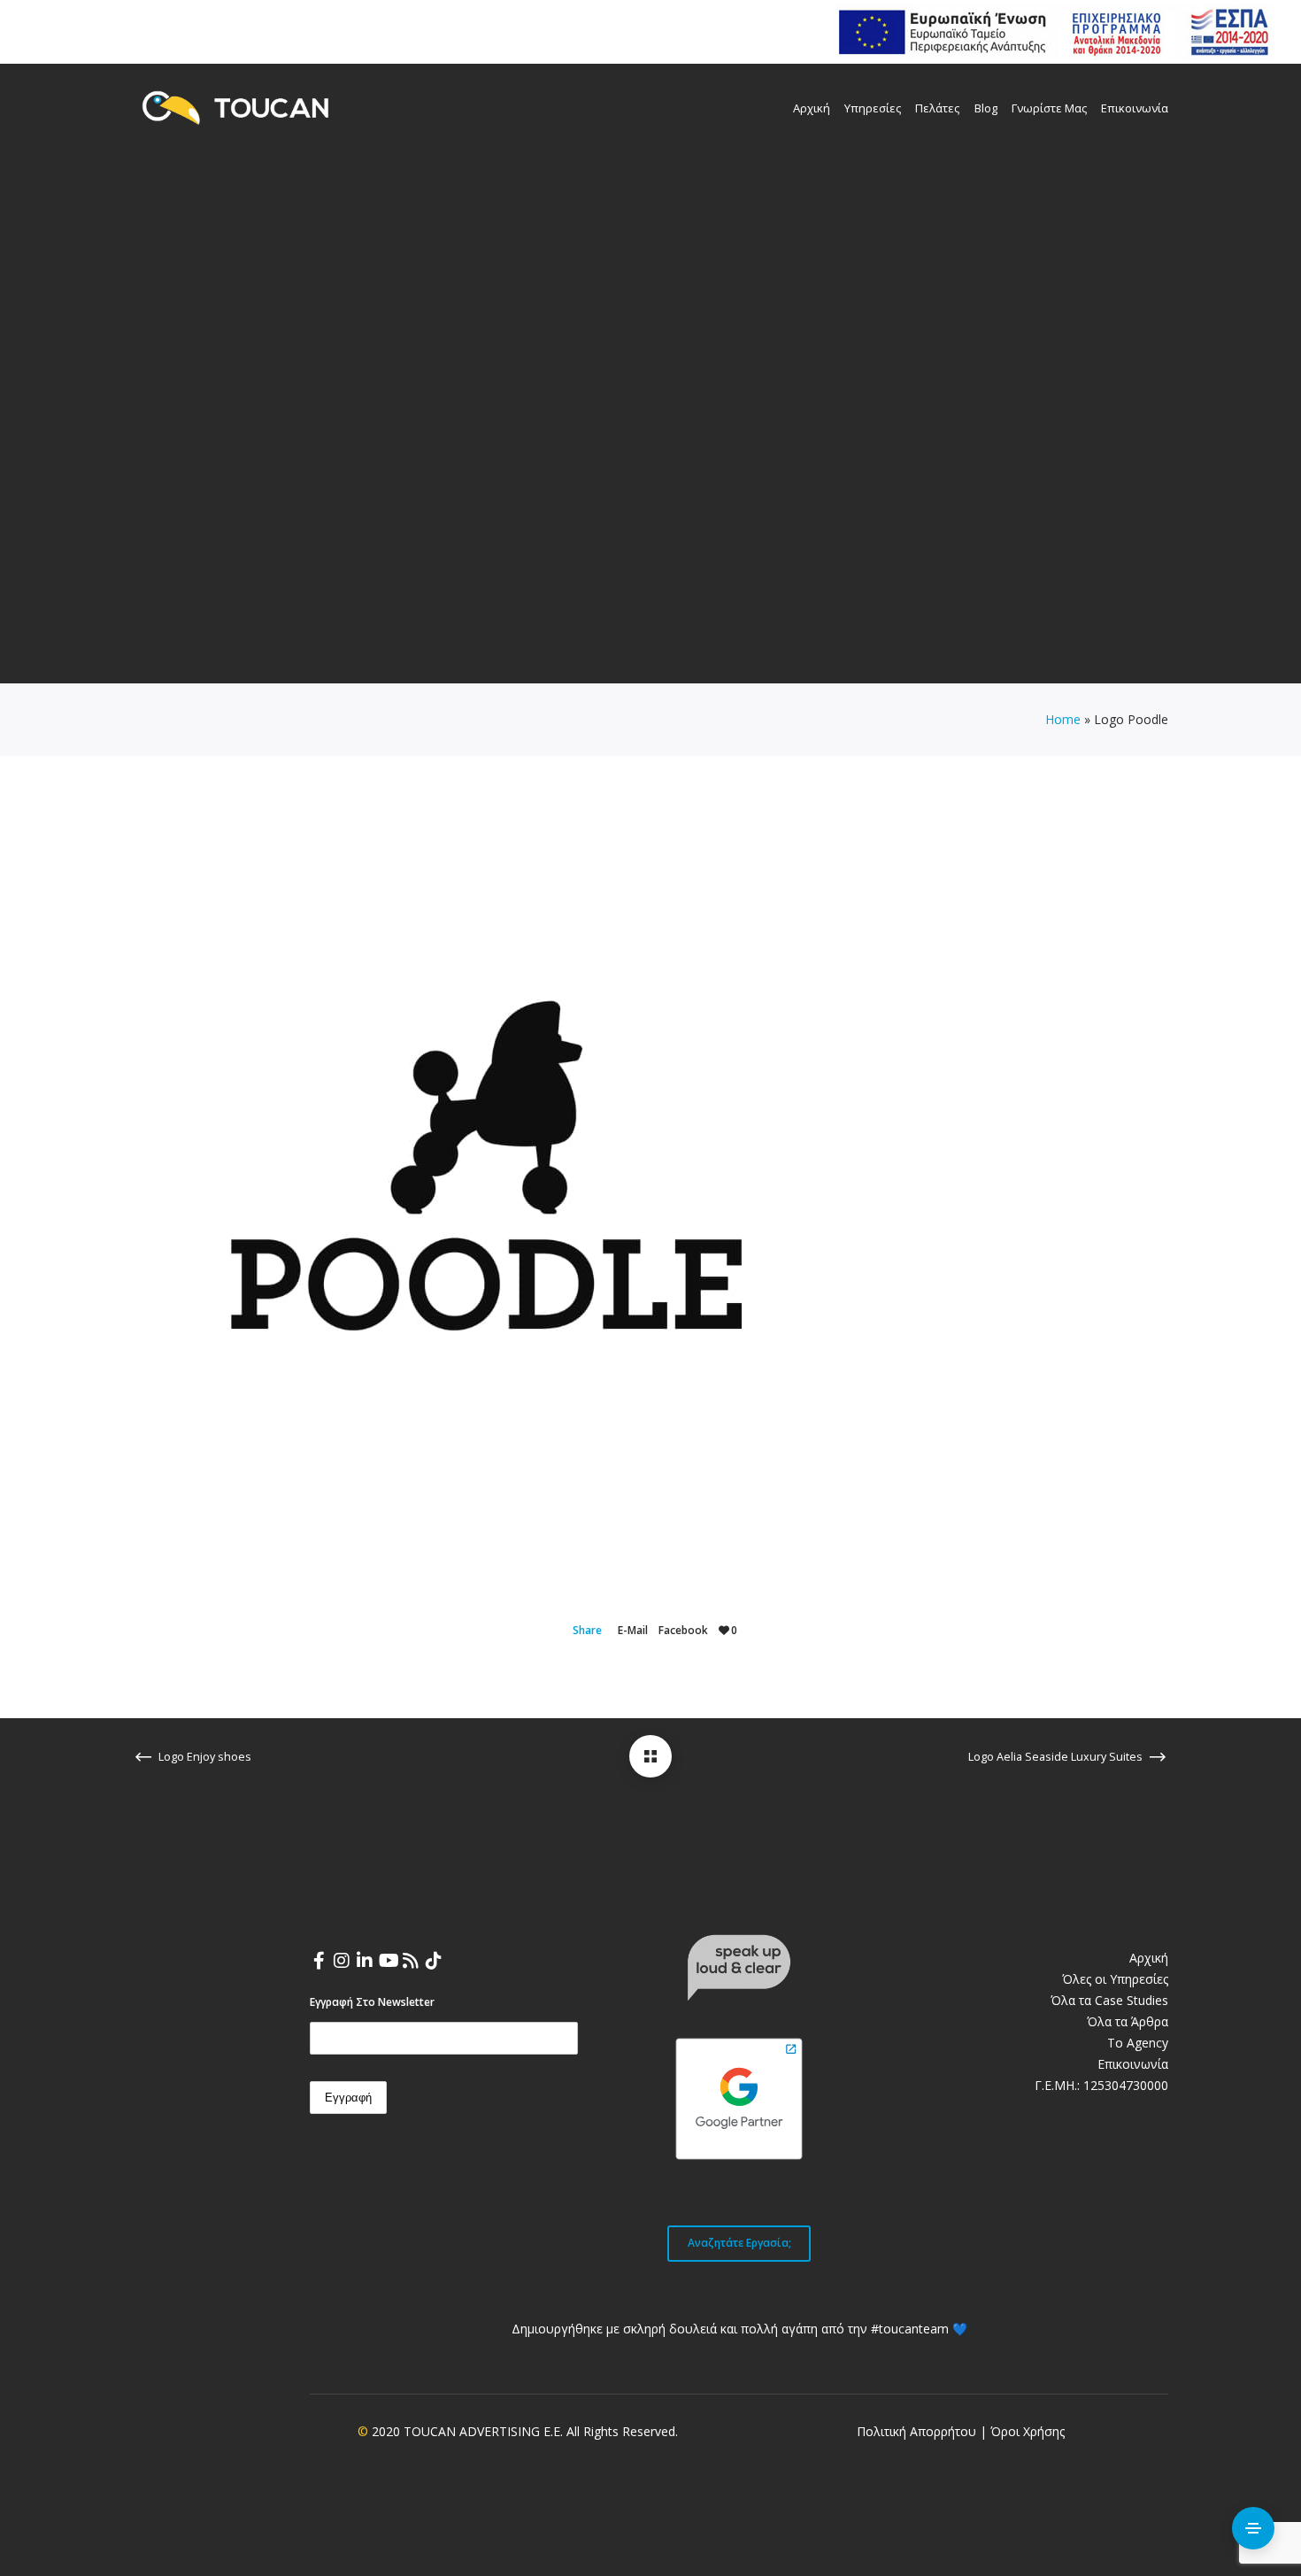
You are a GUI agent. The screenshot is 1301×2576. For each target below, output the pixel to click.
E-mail (633, 1630)
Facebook (683, 1630)
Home (1063, 719)
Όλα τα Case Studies (1109, 2000)
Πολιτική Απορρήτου (916, 2431)
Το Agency (1138, 2043)
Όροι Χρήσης (1028, 2431)
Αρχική (1149, 1958)
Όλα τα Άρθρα (1128, 2021)
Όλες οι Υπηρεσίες (1115, 1979)
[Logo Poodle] (650, 1756)
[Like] (724, 1630)
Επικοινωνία (1133, 2064)
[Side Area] (1253, 2528)
